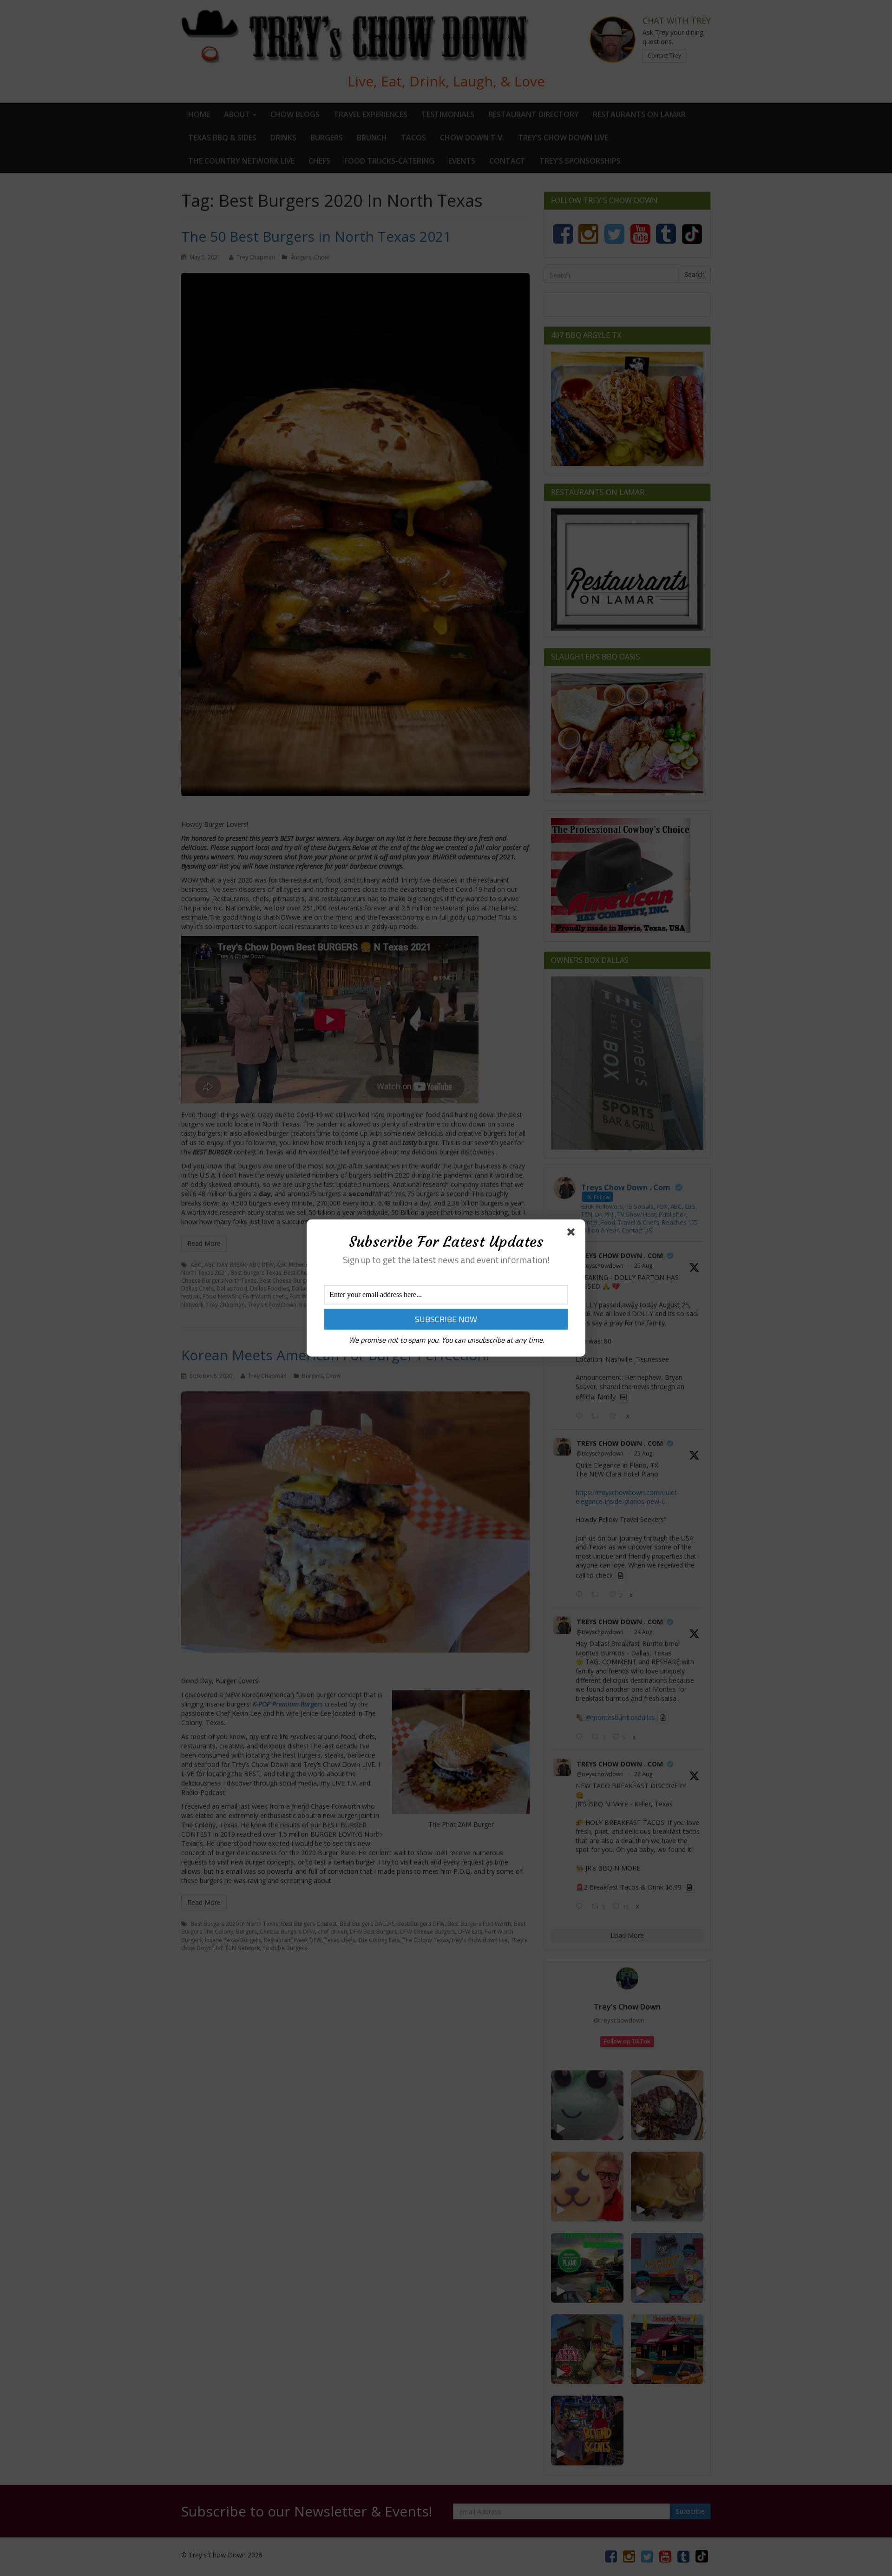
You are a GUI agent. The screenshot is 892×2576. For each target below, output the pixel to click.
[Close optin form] (573, 1234)
